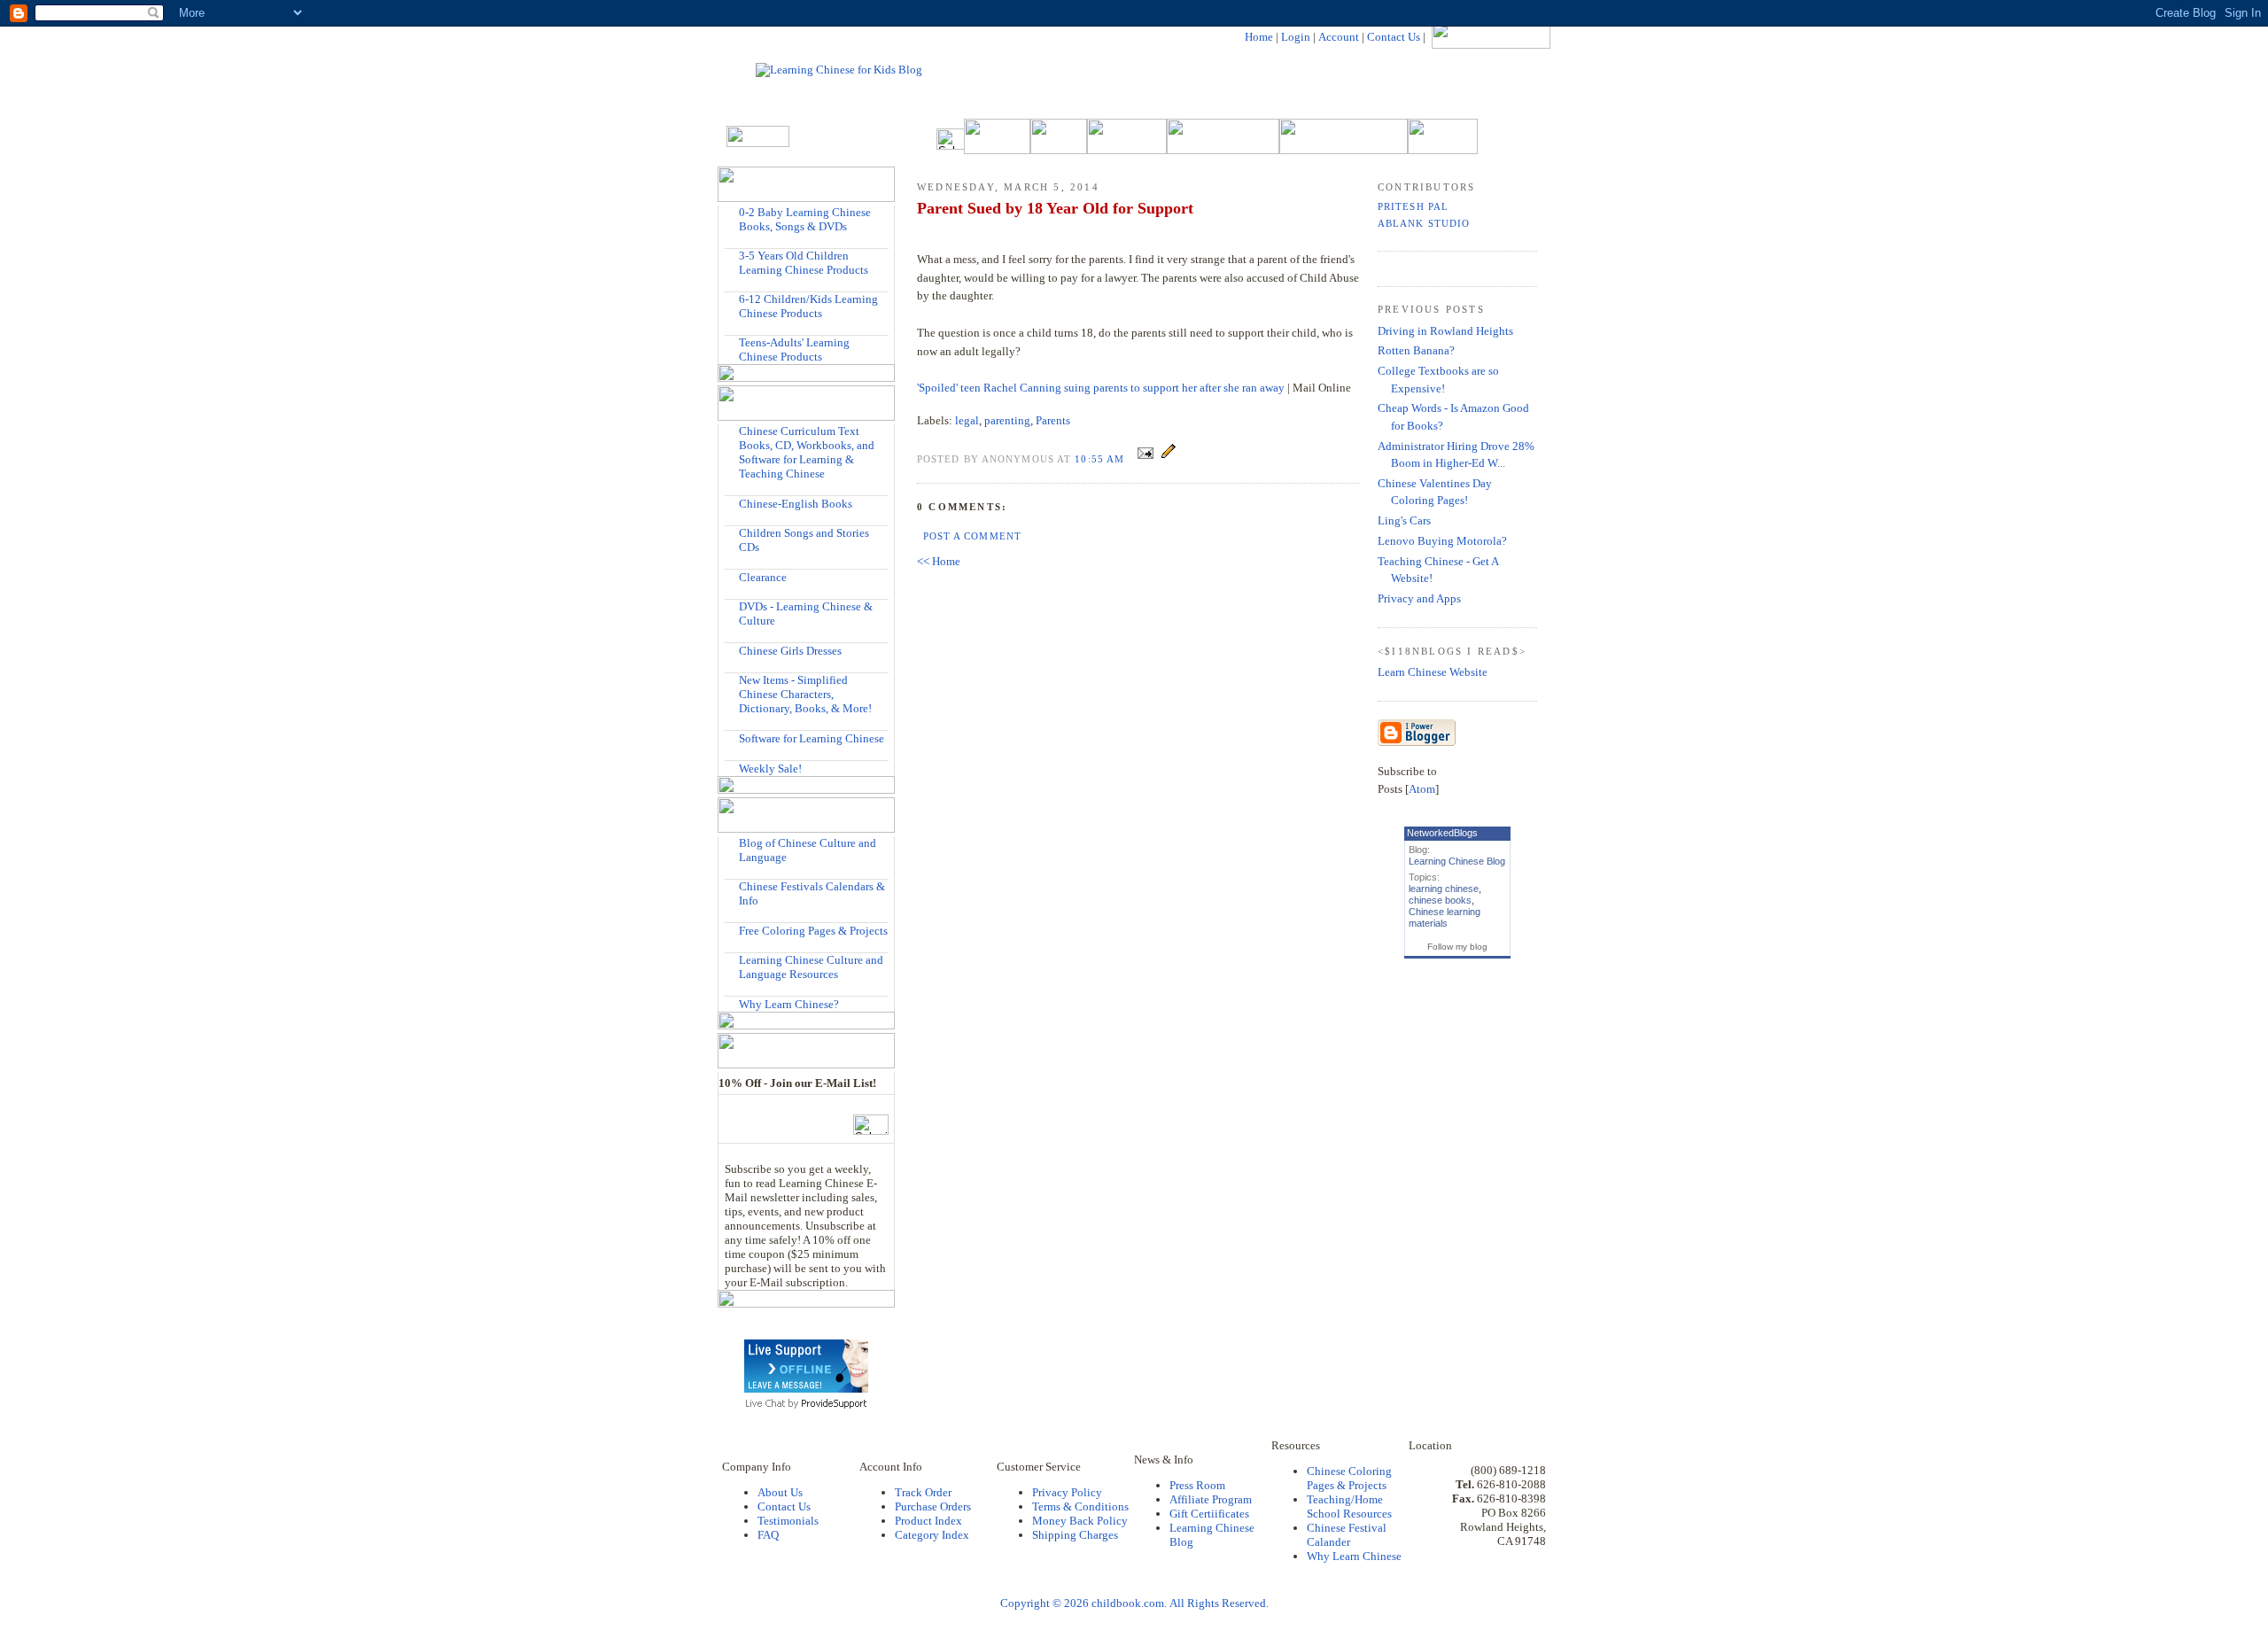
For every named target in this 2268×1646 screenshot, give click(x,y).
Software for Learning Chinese (812, 738)
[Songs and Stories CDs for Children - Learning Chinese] (732, 533)
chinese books (1440, 900)
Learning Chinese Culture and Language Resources (811, 967)
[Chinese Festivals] (732, 886)
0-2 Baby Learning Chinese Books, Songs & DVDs (805, 219)
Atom (1422, 789)
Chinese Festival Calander (1347, 1535)
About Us (780, 1492)
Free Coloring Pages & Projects (813, 931)
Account (1339, 37)
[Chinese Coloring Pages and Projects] (732, 930)
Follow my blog (1457, 947)
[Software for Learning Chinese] (732, 738)
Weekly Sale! (770, 769)
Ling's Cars (1404, 520)
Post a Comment (972, 536)
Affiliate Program (1211, 1499)
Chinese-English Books (796, 504)
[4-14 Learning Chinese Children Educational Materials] (732, 299)
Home (1259, 37)
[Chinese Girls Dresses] (732, 650)
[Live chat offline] (806, 1389)
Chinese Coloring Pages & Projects (1349, 1478)
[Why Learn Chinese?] (732, 1003)
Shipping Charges (1075, 1535)
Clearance (763, 577)
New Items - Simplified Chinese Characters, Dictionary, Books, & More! (805, 694)
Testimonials (788, 1521)
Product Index (928, 1521)
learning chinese (1444, 889)
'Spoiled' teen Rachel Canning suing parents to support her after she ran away (1101, 388)
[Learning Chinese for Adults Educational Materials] (732, 342)
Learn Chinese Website (1433, 672)
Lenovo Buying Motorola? (1442, 541)
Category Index (932, 1535)
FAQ (768, 1535)
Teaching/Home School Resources (1349, 1506)
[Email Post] (1146, 458)
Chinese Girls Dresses (790, 651)
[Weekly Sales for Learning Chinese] (732, 768)
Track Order (923, 1492)
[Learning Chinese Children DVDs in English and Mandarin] (732, 606)
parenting (1007, 420)
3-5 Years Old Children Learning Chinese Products (804, 263)
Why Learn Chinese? (789, 1004)
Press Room (1197, 1485)
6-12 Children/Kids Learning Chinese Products (808, 306)
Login (1296, 37)
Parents (1053, 420)
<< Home (939, 561)
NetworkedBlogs (1442, 833)
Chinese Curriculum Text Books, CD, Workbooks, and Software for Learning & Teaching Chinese (807, 452)
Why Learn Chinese (1354, 1556)
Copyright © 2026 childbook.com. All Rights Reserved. (1134, 1603)
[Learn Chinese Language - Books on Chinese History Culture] (732, 503)
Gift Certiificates (1209, 1514)
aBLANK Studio (1424, 223)
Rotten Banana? (1416, 350)
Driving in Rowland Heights (1445, 331)
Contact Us (1394, 37)
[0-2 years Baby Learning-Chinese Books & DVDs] (732, 212)
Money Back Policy (1080, 1521)
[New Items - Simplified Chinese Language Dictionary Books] (732, 680)
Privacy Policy (1067, 1492)
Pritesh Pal (1413, 206)
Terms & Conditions (1080, 1506)
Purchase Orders (933, 1506)
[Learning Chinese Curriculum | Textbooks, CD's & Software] (732, 431)
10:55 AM (1101, 459)
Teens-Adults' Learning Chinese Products (794, 349)
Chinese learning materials (1445, 917)
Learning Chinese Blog (1457, 861)
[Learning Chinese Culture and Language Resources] (732, 960)
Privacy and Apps (1419, 598)
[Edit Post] (1169, 458)
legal (967, 420)
